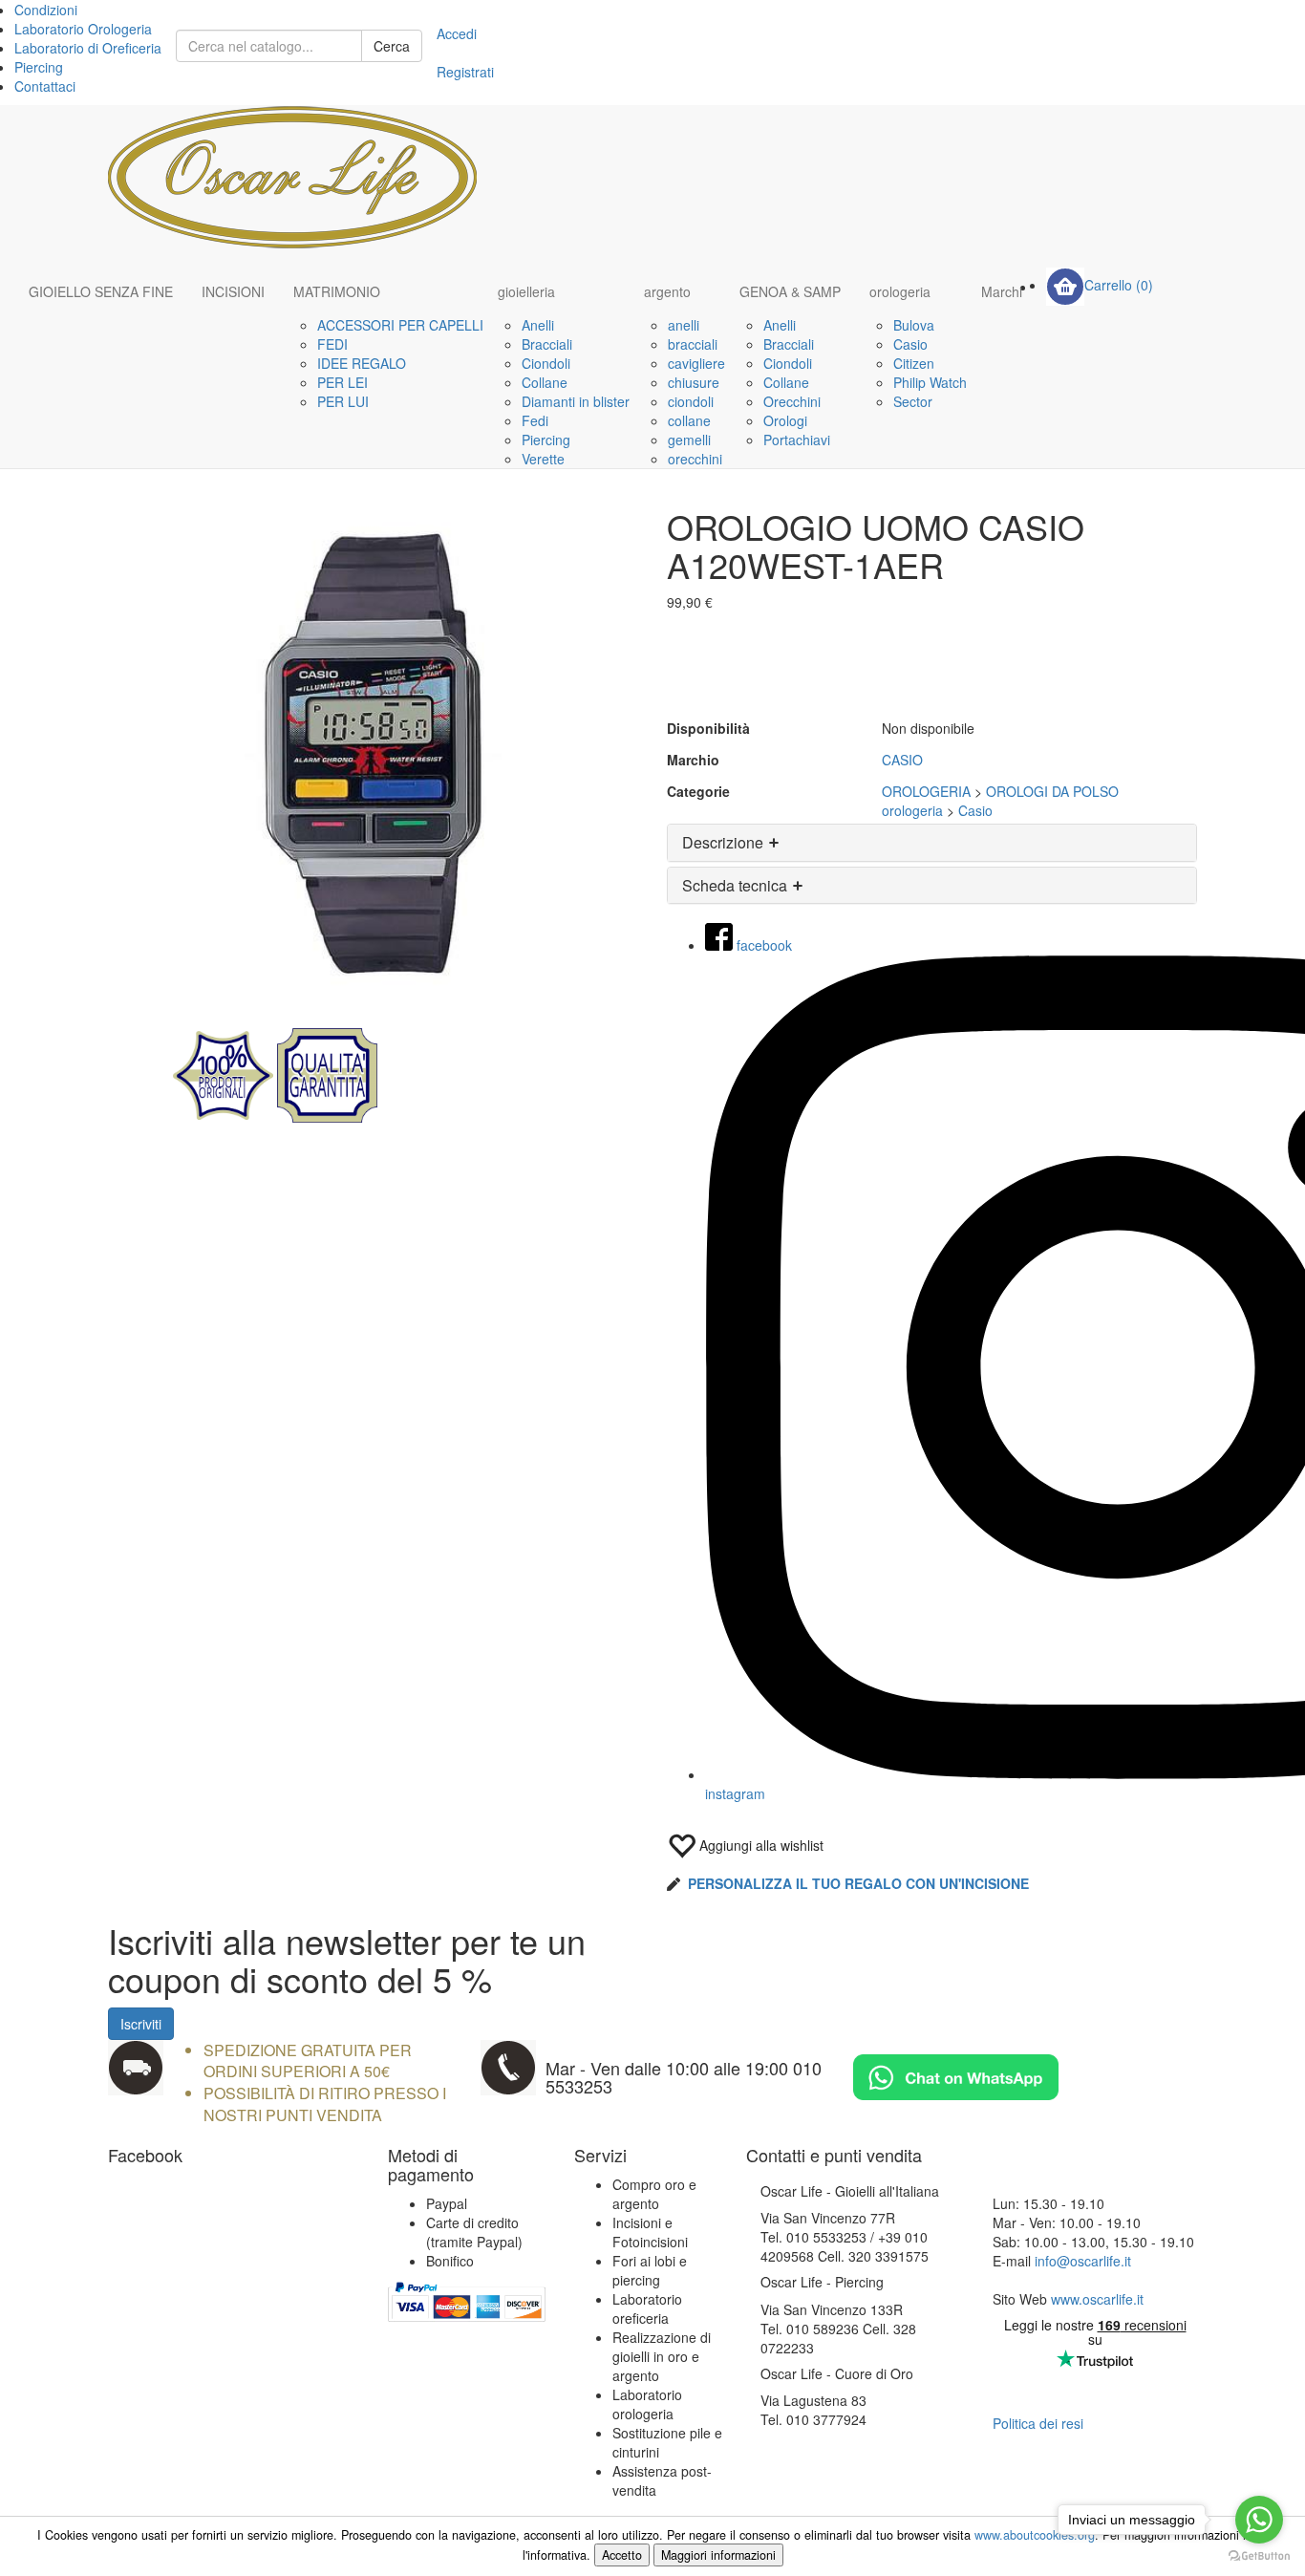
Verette (543, 459)
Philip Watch (930, 382)
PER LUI (343, 401)
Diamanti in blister (576, 401)
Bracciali (547, 344)
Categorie (698, 791)
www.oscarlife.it (1097, 2299)
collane (689, 420)
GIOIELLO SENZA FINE (101, 291)
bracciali (693, 344)
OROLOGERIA (926, 791)
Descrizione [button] (725, 842)
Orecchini (792, 401)
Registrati (465, 72)
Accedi (457, 33)
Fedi (535, 420)
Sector (913, 401)
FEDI (332, 344)
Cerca (392, 46)
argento (667, 291)
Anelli (538, 325)
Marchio (693, 760)
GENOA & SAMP (790, 291)
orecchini (695, 459)
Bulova (914, 325)
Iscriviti (141, 2024)
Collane (545, 382)
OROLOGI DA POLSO (1052, 791)
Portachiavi (797, 440)
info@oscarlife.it (1083, 2261)
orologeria (900, 291)
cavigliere (696, 363)
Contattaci (45, 86)
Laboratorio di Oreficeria (88, 48)
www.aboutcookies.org (1035, 2535)
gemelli (689, 440)
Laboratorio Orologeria (83, 29)
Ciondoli (546, 363)
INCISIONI (233, 291)
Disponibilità (708, 728)
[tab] (932, 843)
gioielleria (526, 291)
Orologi (785, 420)
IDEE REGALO (362, 363)
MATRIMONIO (337, 291)
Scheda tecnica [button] (737, 885)
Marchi (1002, 291)
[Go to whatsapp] (1259, 2520)
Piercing (39, 67)
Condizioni (46, 10)
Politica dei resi (1038, 2423)
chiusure (694, 382)
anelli (684, 325)
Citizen (914, 363)
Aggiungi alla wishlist (759, 1845)
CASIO (902, 760)
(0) (1119, 285)
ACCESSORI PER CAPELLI (400, 325)
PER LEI (342, 382)
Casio (910, 344)
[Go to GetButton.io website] (1259, 2556)
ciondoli (691, 401)
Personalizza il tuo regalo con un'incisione (858, 1883)
